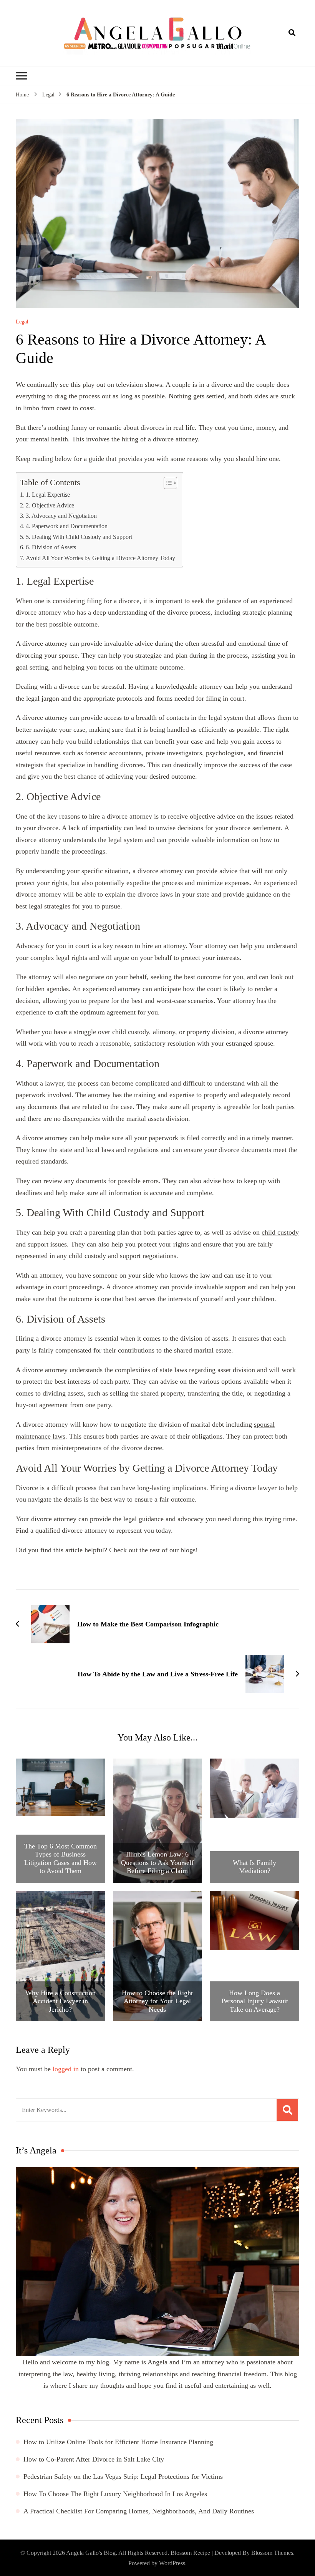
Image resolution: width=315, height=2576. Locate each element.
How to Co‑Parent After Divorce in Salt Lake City (94, 2459)
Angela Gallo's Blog (91, 2553)
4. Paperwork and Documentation (67, 526)
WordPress (172, 2563)
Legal (22, 322)
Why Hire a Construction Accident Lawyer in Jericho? (61, 2001)
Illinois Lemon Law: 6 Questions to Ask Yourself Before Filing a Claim (157, 1862)
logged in (66, 2069)
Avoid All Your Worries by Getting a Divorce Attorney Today (100, 558)
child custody (280, 1232)
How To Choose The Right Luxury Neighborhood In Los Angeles (115, 2494)
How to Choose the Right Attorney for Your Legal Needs (157, 2001)
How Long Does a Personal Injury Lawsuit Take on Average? (255, 2001)
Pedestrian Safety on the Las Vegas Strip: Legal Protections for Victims (123, 2477)
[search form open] (292, 33)
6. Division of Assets (51, 547)
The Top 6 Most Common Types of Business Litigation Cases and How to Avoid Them (61, 1859)
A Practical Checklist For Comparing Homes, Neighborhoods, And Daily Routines (139, 2511)
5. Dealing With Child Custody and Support (79, 537)
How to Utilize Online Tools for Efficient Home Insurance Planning (118, 2442)
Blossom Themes (272, 2553)
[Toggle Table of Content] (167, 483)
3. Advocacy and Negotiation (61, 516)
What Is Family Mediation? (254, 1867)
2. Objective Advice (50, 506)
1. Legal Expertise (48, 495)
